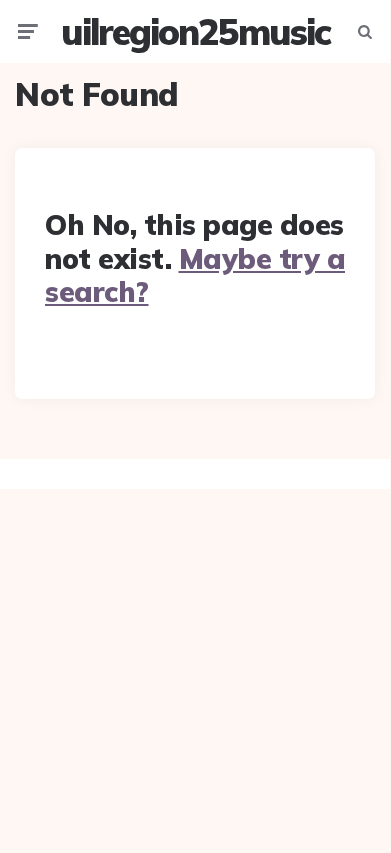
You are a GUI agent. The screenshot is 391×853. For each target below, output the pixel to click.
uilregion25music (195, 31)
